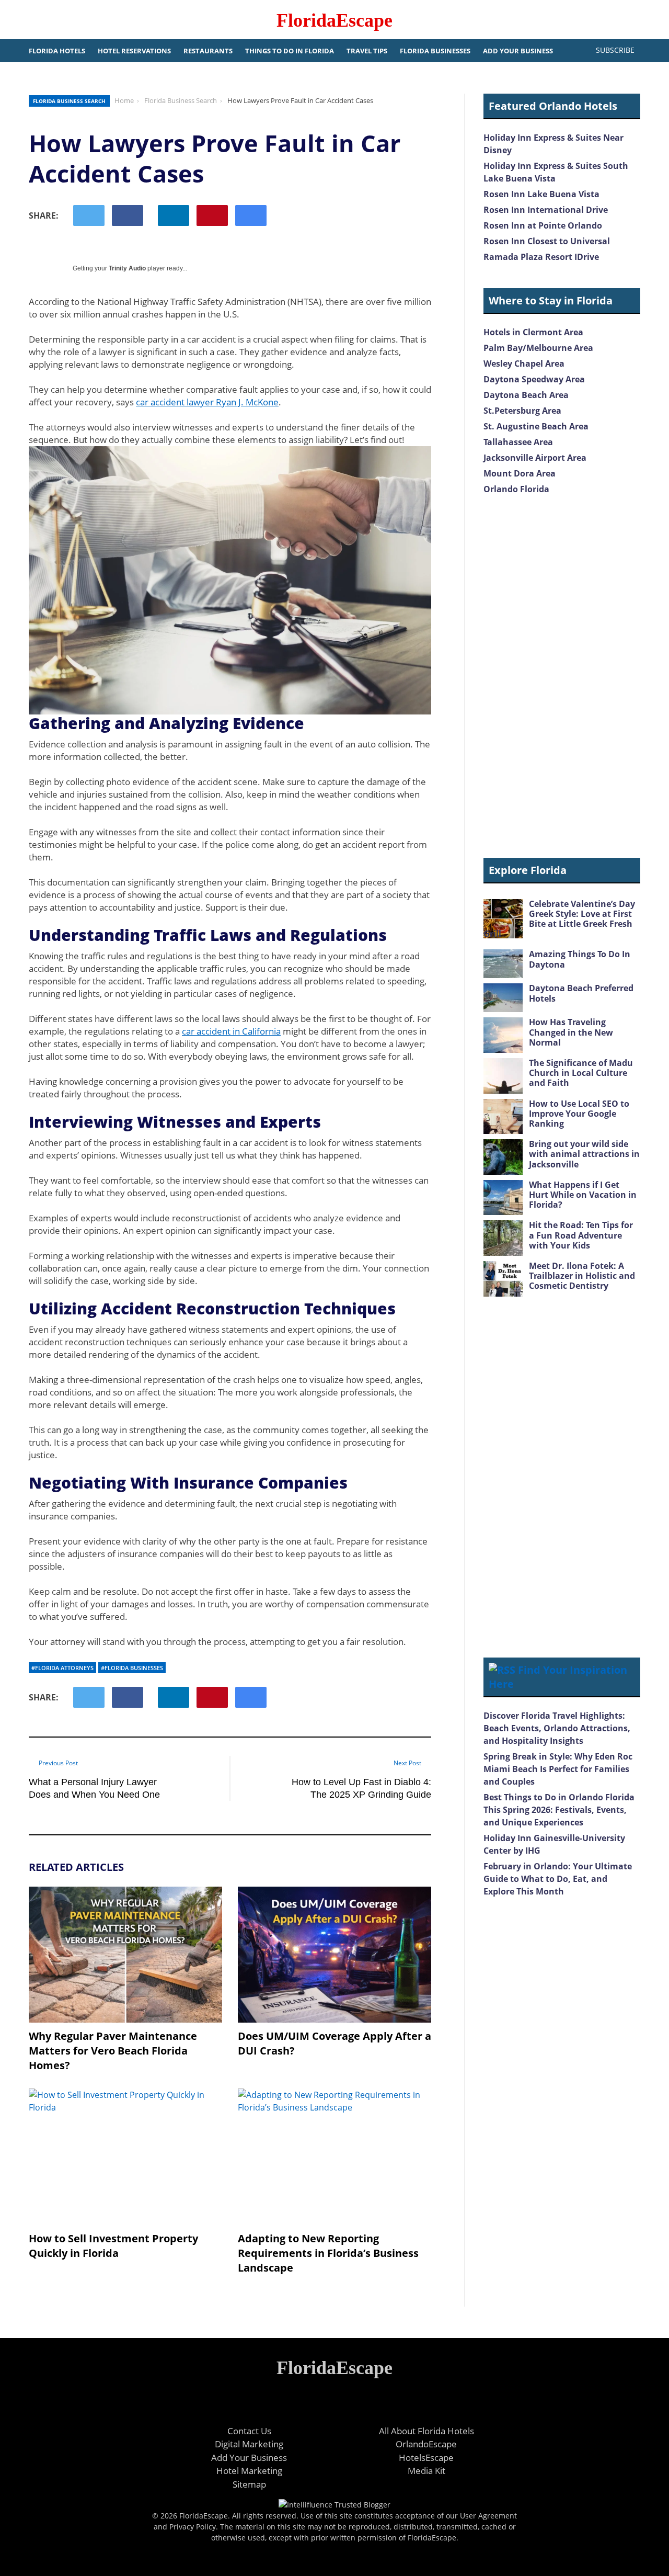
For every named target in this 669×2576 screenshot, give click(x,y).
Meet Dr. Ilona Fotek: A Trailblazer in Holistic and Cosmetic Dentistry (582, 1276)
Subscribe (615, 50)
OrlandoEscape (426, 2444)
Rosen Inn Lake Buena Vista (541, 194)
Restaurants (208, 51)
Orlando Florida (516, 489)
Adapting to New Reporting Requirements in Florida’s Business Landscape (328, 2253)
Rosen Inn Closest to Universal (547, 241)
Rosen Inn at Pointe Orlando (543, 225)
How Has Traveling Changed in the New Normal (571, 1032)
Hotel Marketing (249, 2471)
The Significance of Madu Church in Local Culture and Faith (581, 1073)
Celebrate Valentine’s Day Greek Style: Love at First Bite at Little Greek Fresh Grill (559, 919)
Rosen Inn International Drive (546, 210)
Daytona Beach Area (526, 395)
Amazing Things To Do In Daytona (580, 959)
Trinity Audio (127, 268)
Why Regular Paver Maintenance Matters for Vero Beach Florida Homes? (113, 2051)
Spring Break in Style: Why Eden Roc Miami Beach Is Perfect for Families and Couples (558, 1769)
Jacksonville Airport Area (535, 458)
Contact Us (249, 2431)
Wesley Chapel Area (524, 364)
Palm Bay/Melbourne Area (538, 348)
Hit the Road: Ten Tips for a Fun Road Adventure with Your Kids (581, 1235)
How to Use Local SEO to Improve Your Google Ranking (579, 1114)
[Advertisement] (562, 677)
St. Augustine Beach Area (536, 426)
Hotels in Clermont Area (533, 332)
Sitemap (249, 2484)
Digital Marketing (249, 2444)
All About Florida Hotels (426, 2431)
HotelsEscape (426, 2458)
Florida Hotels (57, 51)
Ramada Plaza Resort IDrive (541, 257)
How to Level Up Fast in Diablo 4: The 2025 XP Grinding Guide (361, 1788)
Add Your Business (518, 51)
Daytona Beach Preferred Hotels (581, 993)
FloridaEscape (334, 20)
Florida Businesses (435, 51)
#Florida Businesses (132, 1668)
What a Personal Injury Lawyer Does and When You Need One (94, 1788)
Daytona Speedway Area (534, 379)
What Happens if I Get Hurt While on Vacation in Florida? (583, 1195)
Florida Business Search (69, 101)
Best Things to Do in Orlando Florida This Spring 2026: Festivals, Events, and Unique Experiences (559, 1810)
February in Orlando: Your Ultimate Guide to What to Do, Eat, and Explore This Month (558, 1879)
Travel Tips (367, 51)
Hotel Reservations (134, 51)
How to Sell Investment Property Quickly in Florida (113, 2246)
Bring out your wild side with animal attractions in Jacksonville (584, 1154)
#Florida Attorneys (62, 1668)
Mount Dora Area (520, 473)
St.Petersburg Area (522, 411)
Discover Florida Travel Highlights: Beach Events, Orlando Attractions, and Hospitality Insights (557, 1728)
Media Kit (426, 2471)
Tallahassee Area (518, 442)
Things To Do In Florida (290, 51)
